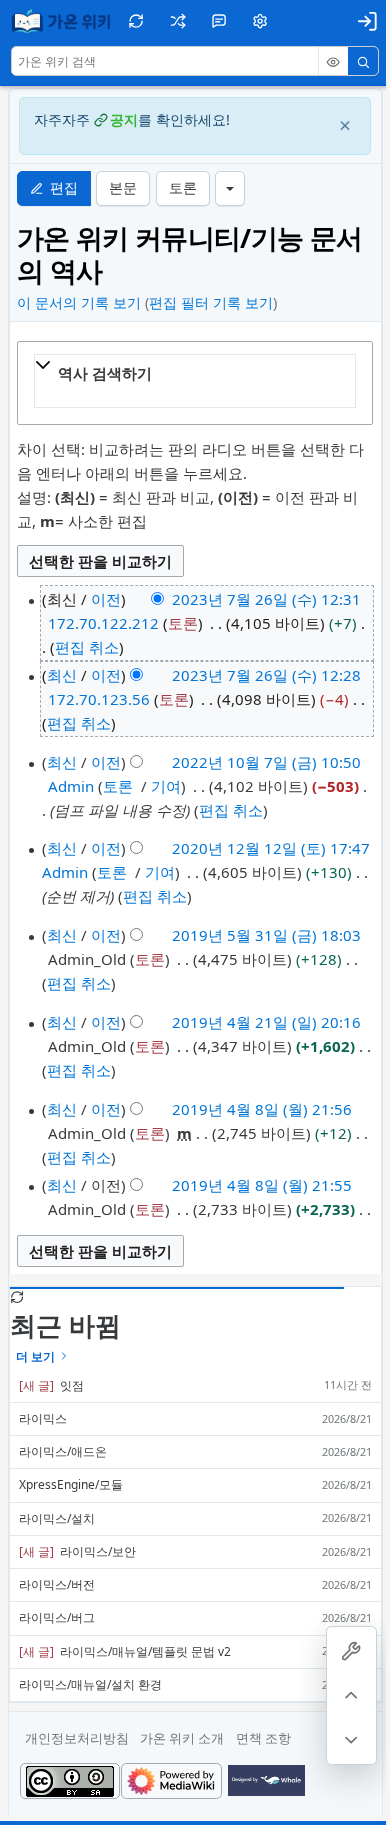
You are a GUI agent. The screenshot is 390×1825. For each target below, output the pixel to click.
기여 (166, 786)
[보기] (333, 62)
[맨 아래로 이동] (351, 1739)
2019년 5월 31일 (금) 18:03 (266, 935)
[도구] (351, 1651)
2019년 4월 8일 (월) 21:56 (262, 1109)
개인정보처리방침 (77, 1738)
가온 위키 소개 (182, 1738)
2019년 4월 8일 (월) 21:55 (262, 1185)
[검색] (363, 62)
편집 (64, 188)
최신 (62, 675)
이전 (106, 599)
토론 (183, 188)
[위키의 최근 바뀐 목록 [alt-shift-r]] (136, 21)
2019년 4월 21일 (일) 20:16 (266, 1022)
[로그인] (367, 21)
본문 (123, 188)
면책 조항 (263, 1738)
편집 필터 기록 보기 (211, 302)
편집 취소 (87, 647)
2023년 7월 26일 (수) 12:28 (266, 675)
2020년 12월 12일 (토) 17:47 (271, 848)
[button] (218, 21)
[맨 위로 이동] (351, 1695)
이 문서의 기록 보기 (79, 302)
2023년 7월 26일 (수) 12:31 (266, 599)
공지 (124, 119)
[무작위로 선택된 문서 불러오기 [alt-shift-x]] (177, 21)
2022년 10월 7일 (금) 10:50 (266, 762)
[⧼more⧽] (230, 188)
